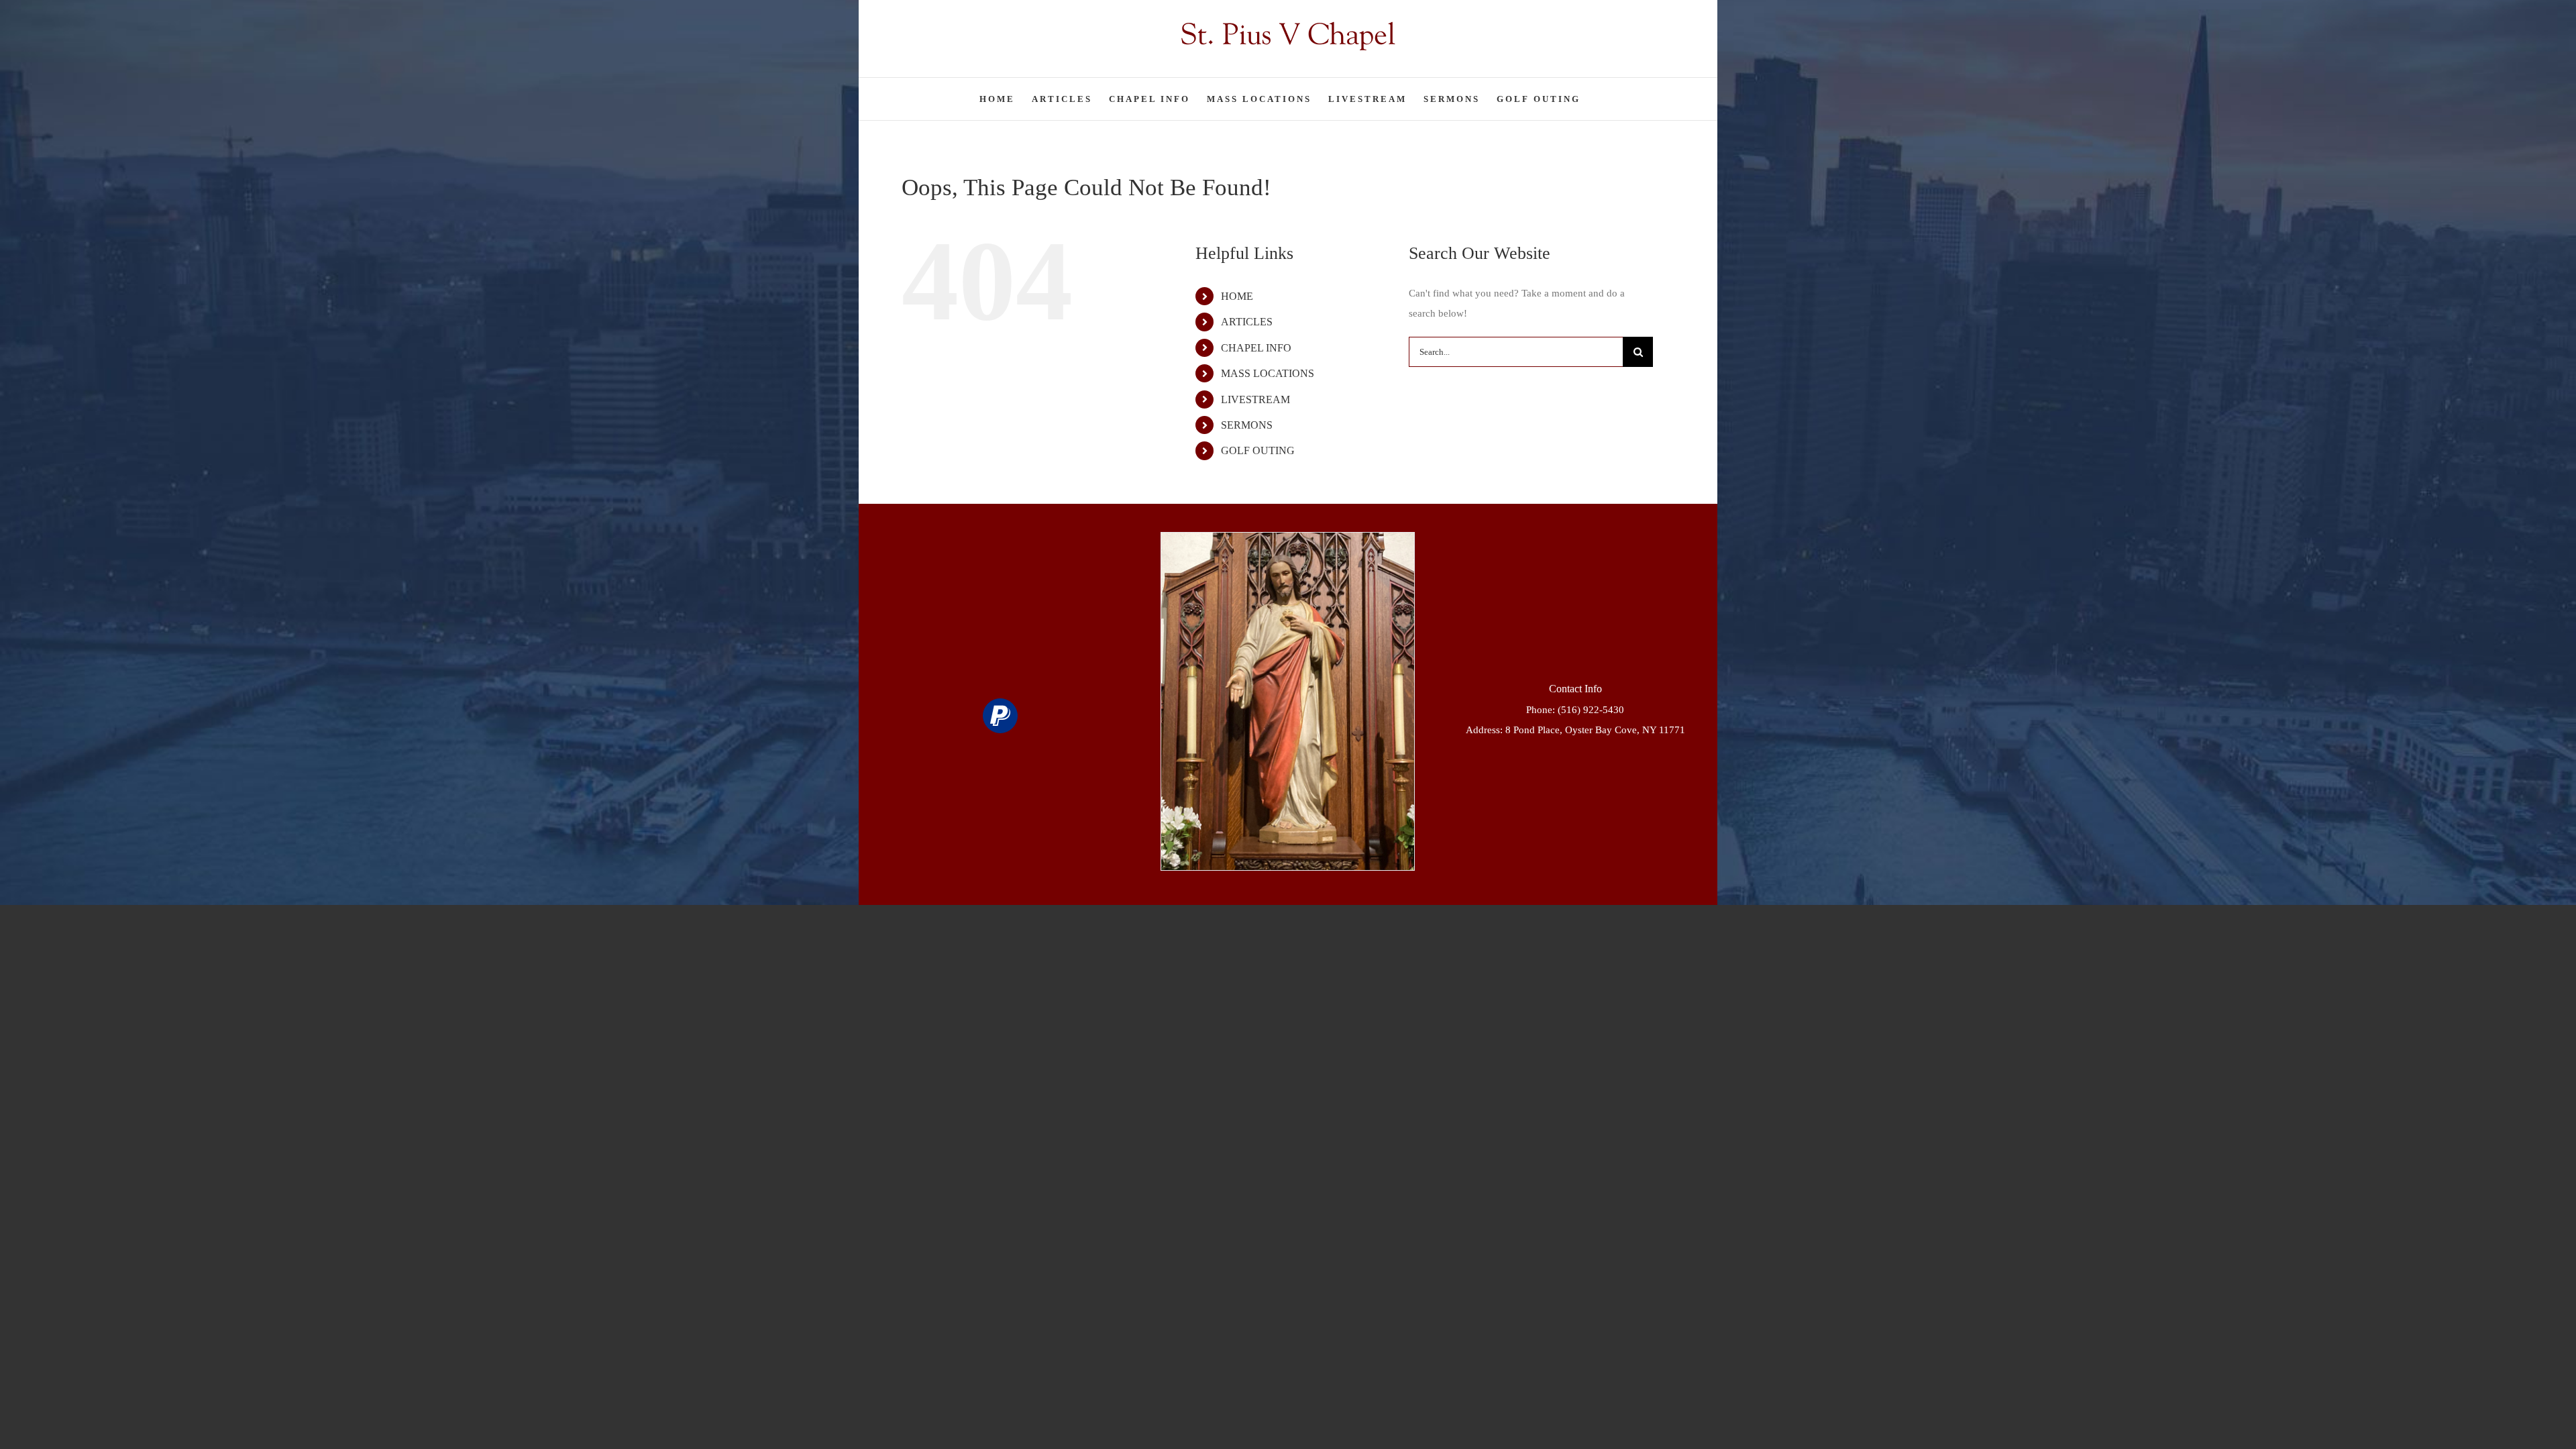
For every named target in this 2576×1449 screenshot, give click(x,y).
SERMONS (1247, 425)
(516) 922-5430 (1591, 710)
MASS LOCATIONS (1268, 373)
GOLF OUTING (1258, 450)
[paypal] (1000, 716)
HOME (1237, 296)
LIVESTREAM (1255, 399)
